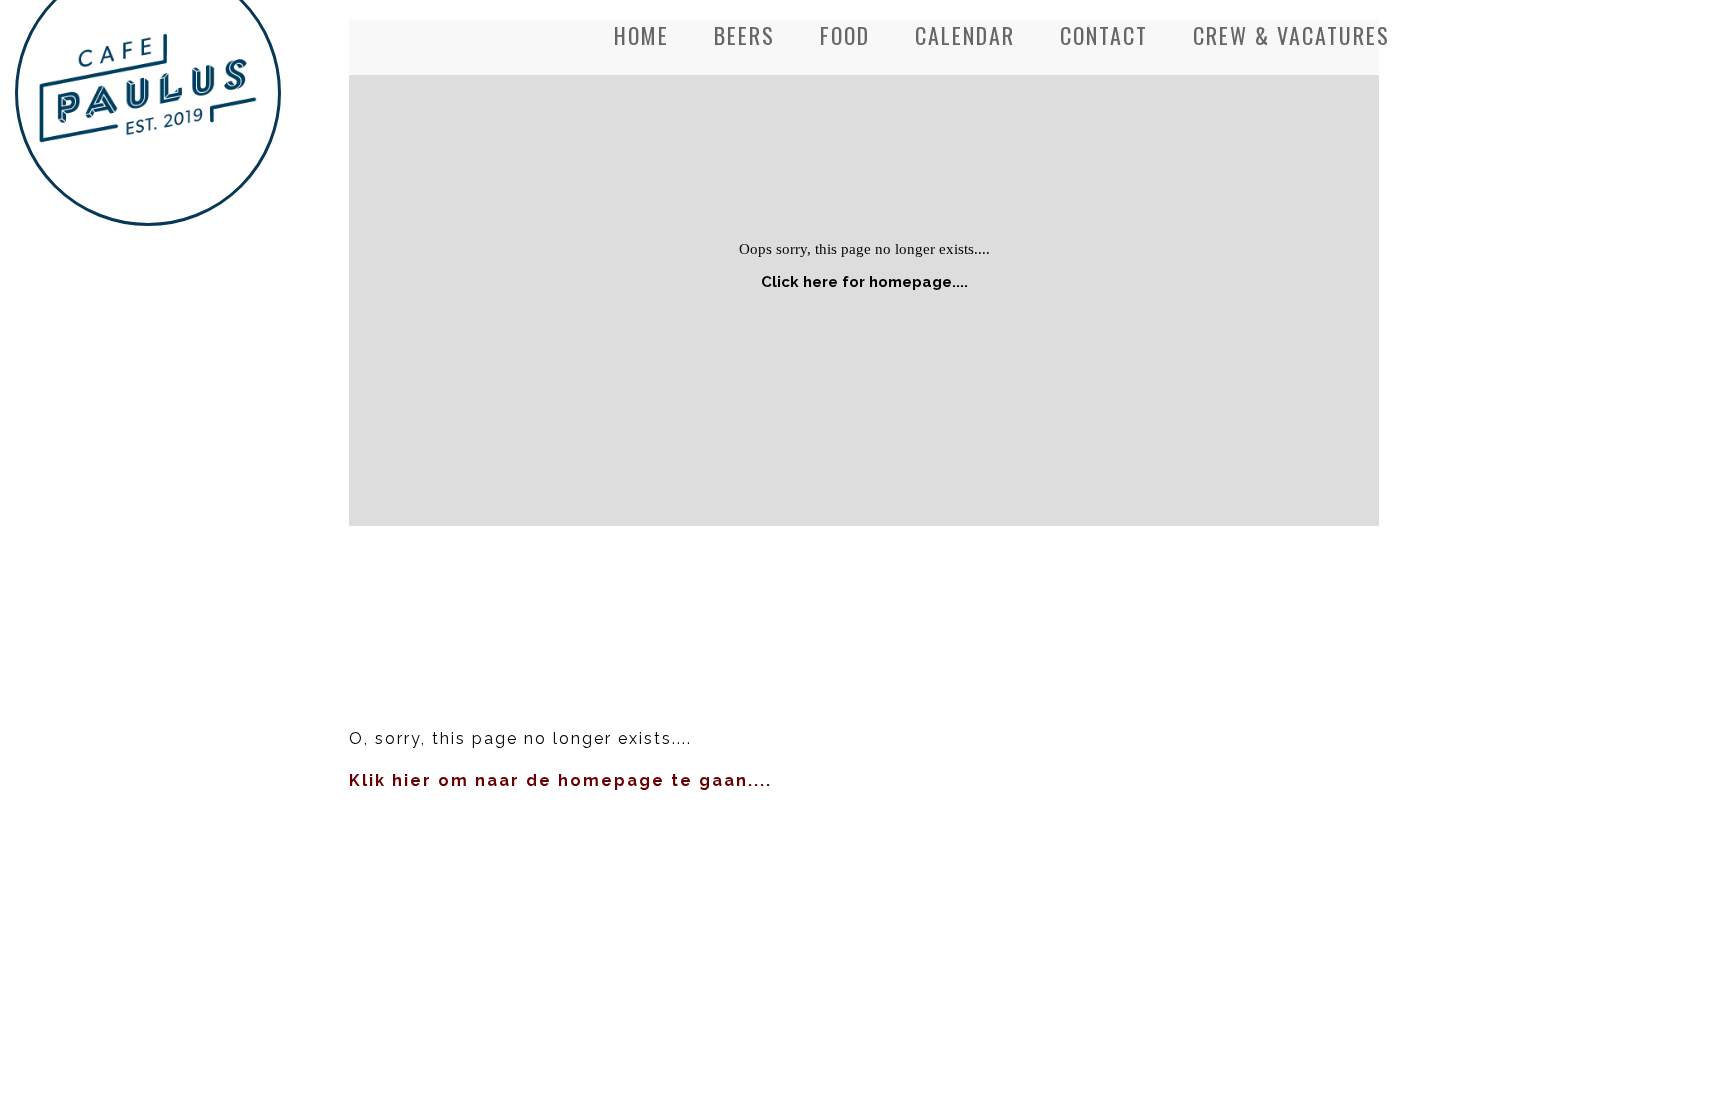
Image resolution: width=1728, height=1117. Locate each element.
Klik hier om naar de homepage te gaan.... (560, 780)
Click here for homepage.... (864, 282)
